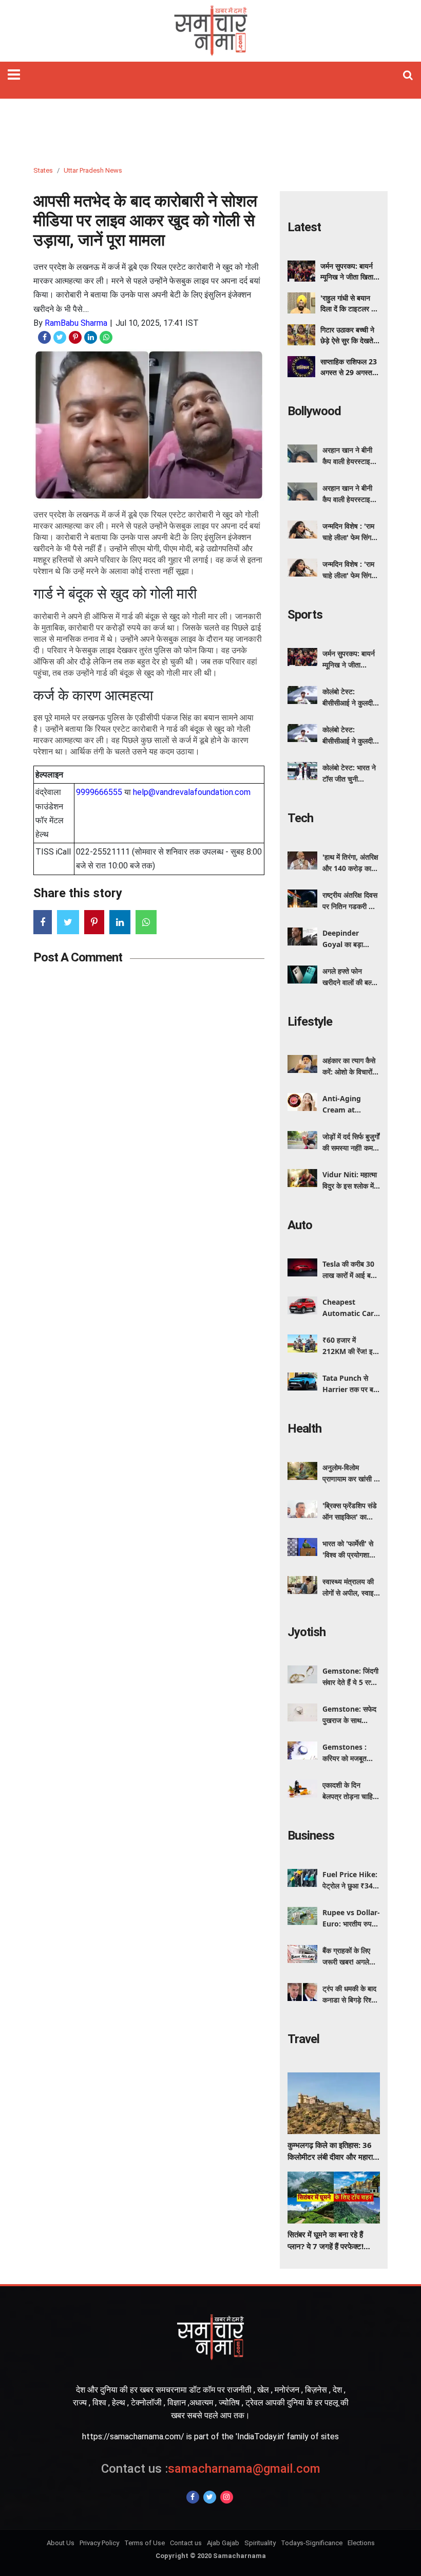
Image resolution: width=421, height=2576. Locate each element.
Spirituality (260, 2543)
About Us (61, 2543)
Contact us (186, 2543)
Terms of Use (145, 2543)
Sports (305, 615)
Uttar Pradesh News (93, 170)
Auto (300, 1225)
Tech (300, 818)
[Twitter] (210, 2497)
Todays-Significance (312, 2543)
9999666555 (99, 792)
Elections (361, 2543)
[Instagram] (227, 2497)
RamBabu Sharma (76, 323)
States (43, 170)
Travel (303, 2039)
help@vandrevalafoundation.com (192, 792)
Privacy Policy (99, 2543)
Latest (304, 227)
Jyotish (307, 1632)
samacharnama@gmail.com (211, 2469)
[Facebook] (193, 2497)
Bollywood (314, 411)
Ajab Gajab (223, 2543)
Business (311, 1836)
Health (304, 1429)
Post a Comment (78, 957)
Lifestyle (310, 1022)
